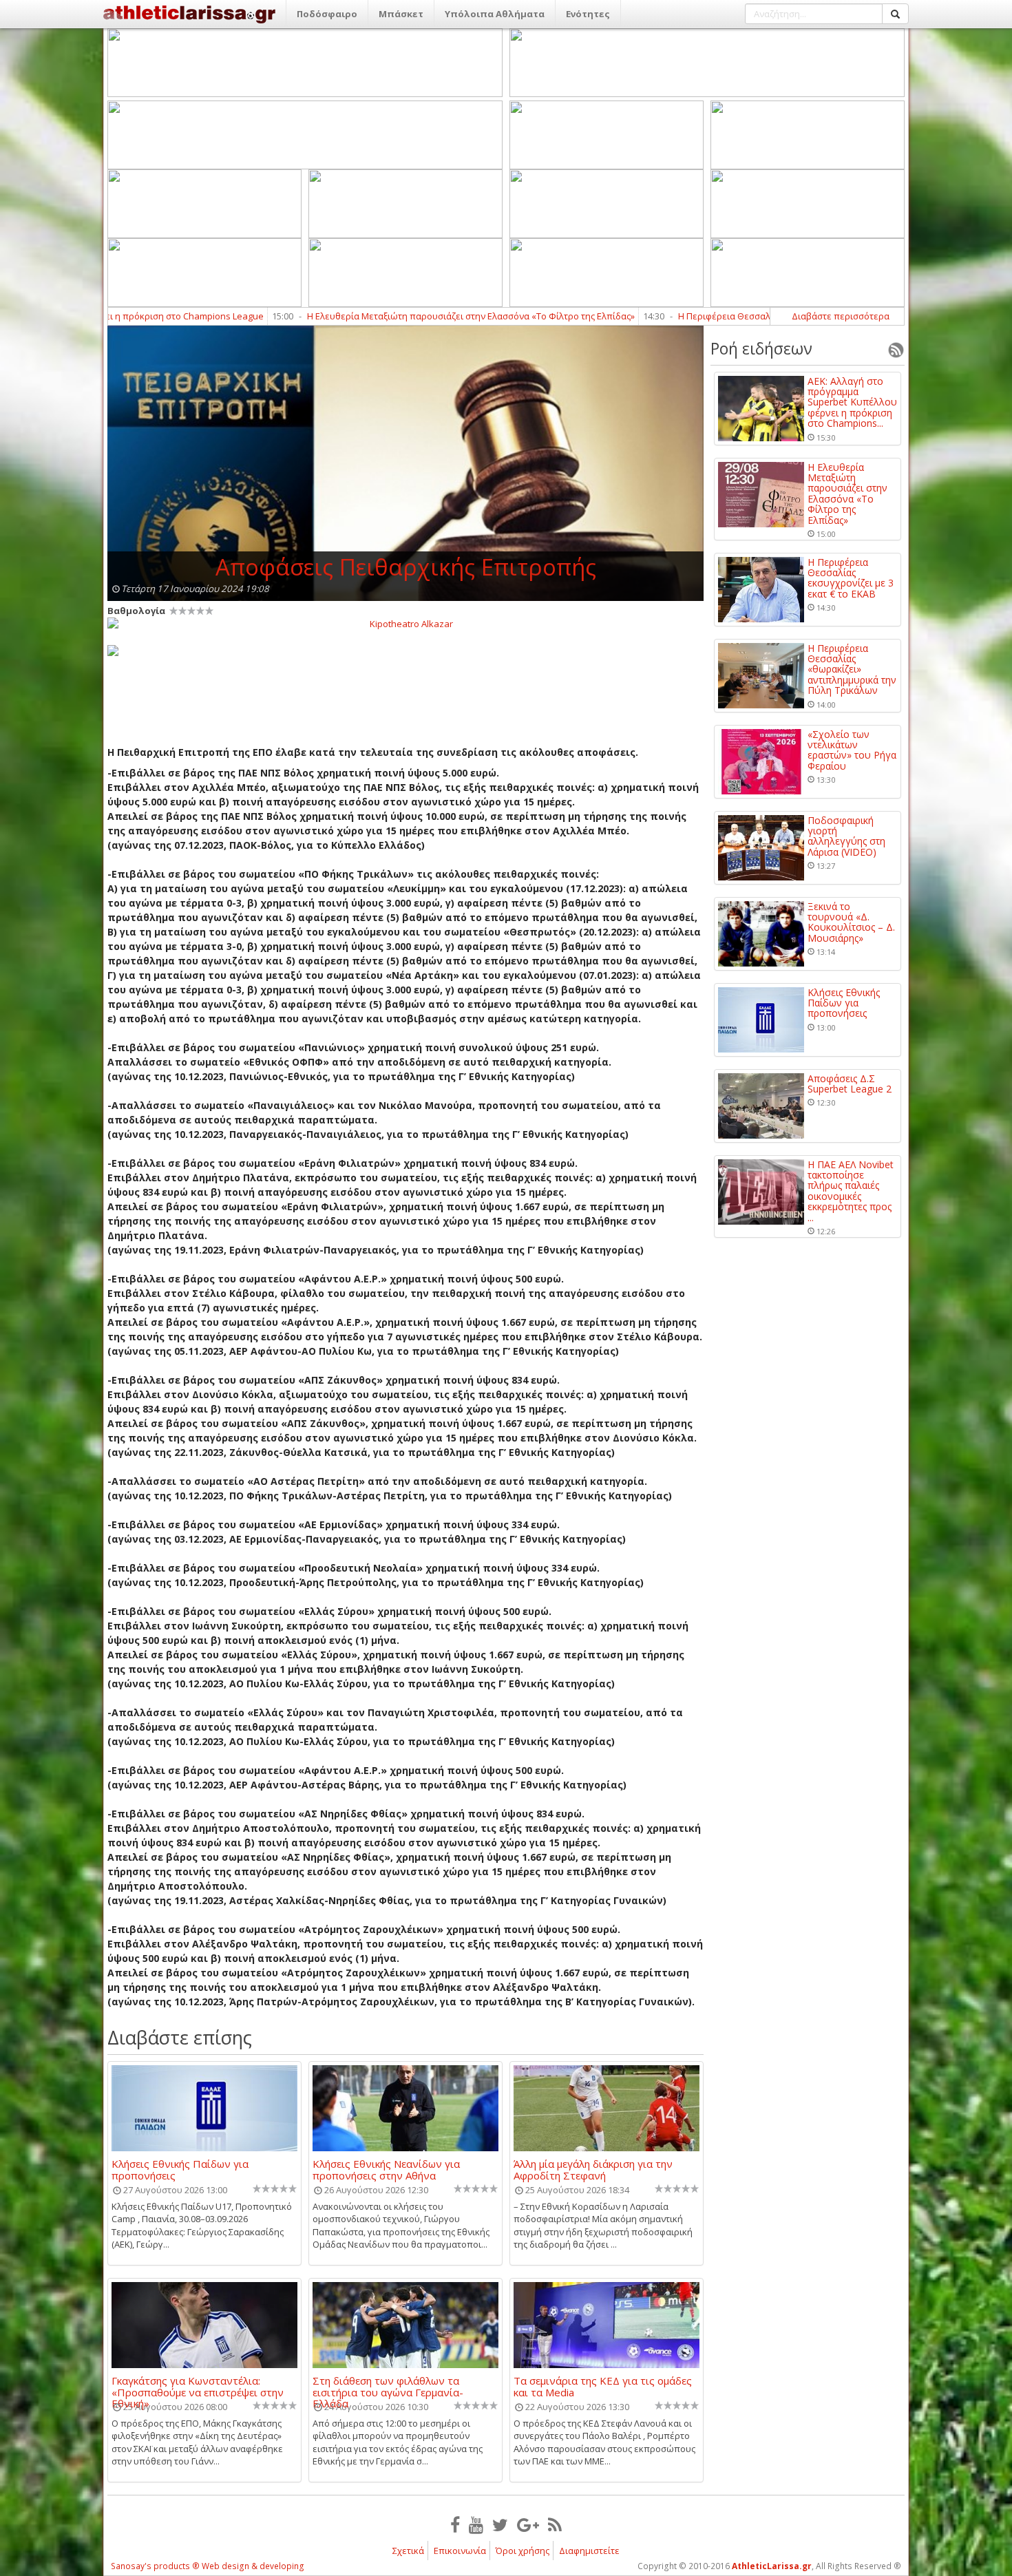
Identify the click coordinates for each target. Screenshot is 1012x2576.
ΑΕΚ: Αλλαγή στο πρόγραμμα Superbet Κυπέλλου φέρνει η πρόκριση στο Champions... (852, 402)
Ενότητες (588, 14)
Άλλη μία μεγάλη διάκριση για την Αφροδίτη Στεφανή (593, 2169)
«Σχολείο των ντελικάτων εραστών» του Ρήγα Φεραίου (852, 750)
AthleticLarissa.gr (772, 2566)
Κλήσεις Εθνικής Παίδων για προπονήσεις (180, 2169)
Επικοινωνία (460, 2551)
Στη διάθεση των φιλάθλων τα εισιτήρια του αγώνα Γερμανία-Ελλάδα (388, 2386)
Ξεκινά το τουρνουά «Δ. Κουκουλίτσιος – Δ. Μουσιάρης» (851, 922)
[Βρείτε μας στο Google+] (528, 2524)
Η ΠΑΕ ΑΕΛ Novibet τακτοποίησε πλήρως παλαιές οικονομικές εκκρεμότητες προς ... (851, 1191)
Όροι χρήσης (523, 2551)
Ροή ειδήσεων (761, 348)
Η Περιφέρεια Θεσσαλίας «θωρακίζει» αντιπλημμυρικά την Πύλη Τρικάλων (852, 669)
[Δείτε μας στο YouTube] (476, 2524)
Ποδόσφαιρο (327, 14)
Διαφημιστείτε (589, 2551)
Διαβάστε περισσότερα (841, 316)
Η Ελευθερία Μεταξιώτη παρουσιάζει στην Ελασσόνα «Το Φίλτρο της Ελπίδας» (370, 316)
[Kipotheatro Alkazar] (405, 623)
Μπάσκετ (401, 14)
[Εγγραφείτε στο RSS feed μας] (555, 2524)
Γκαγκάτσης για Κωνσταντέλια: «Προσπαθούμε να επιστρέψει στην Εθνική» (198, 2386)
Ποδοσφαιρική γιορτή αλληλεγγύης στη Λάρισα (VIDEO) (846, 836)
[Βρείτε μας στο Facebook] (455, 2524)
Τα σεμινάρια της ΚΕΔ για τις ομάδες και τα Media (603, 2386)
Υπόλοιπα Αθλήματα (495, 14)
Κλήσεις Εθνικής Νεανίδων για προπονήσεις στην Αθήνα (386, 2169)
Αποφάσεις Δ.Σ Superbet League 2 (850, 1084)
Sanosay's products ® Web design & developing (208, 2566)
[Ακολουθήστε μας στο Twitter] (500, 2524)
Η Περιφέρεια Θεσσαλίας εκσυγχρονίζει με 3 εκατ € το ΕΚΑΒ (702, 316)
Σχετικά (408, 2551)
